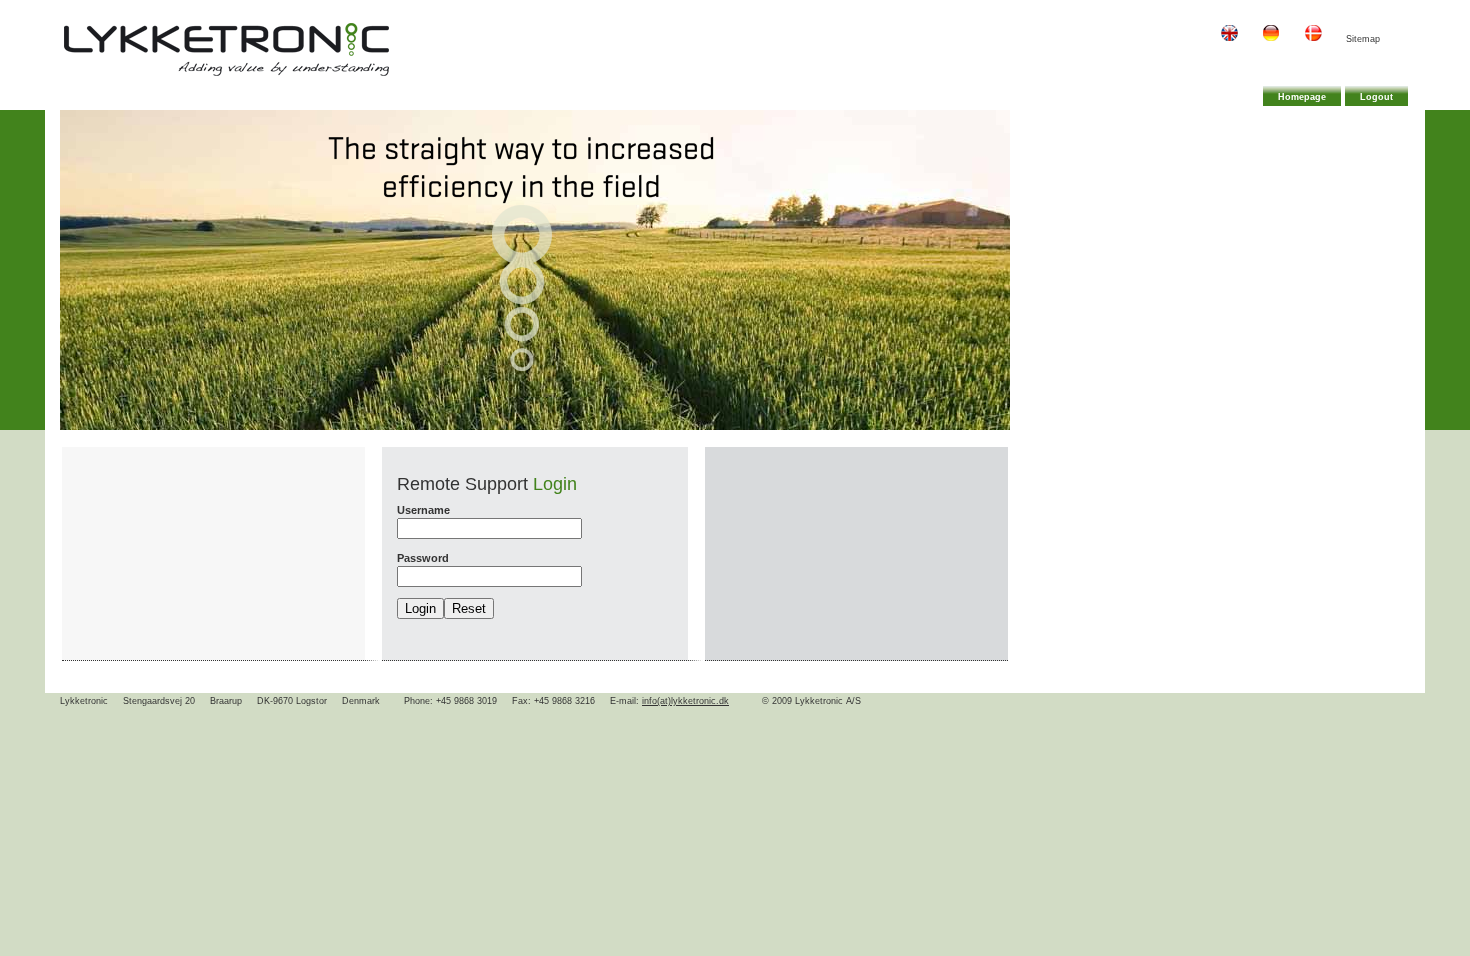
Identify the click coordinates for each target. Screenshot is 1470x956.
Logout (1376, 97)
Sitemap (1363, 39)
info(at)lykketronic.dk (685, 701)
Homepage (1302, 97)
